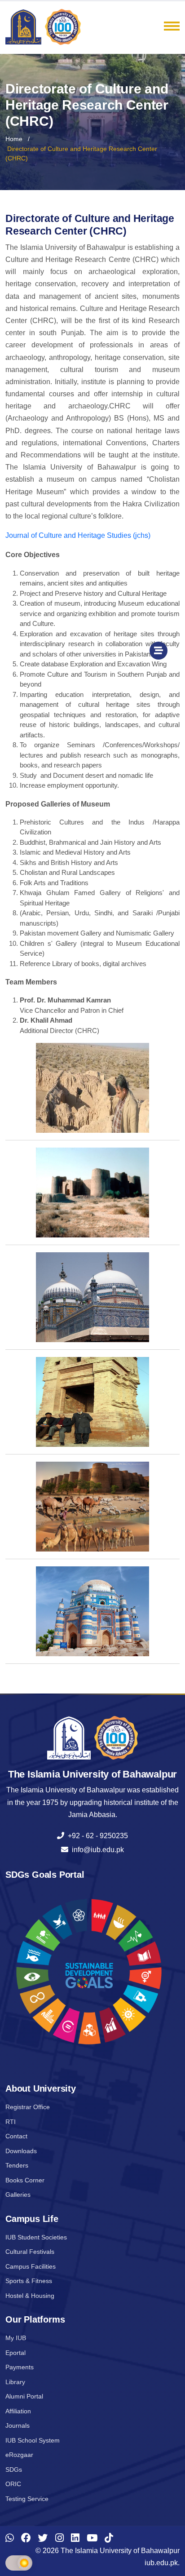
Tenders (17, 2165)
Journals (18, 2425)
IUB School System (33, 2440)
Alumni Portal (24, 2396)
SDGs (14, 2470)
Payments (20, 2367)
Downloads (21, 2151)
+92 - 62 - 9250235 (96, 1836)
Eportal (15, 2353)
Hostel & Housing (30, 2296)
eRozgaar (19, 2455)
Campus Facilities (31, 2266)
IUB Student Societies (36, 2237)
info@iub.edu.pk (96, 1850)
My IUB (16, 2338)
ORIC (13, 2484)
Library (15, 2382)
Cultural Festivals (30, 2252)
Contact (16, 2136)
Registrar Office (28, 2107)
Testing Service (27, 2499)
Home (14, 139)
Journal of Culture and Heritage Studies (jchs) (78, 535)
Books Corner (25, 2180)
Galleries (18, 2195)
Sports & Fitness (29, 2281)
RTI (11, 2122)
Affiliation (18, 2411)
